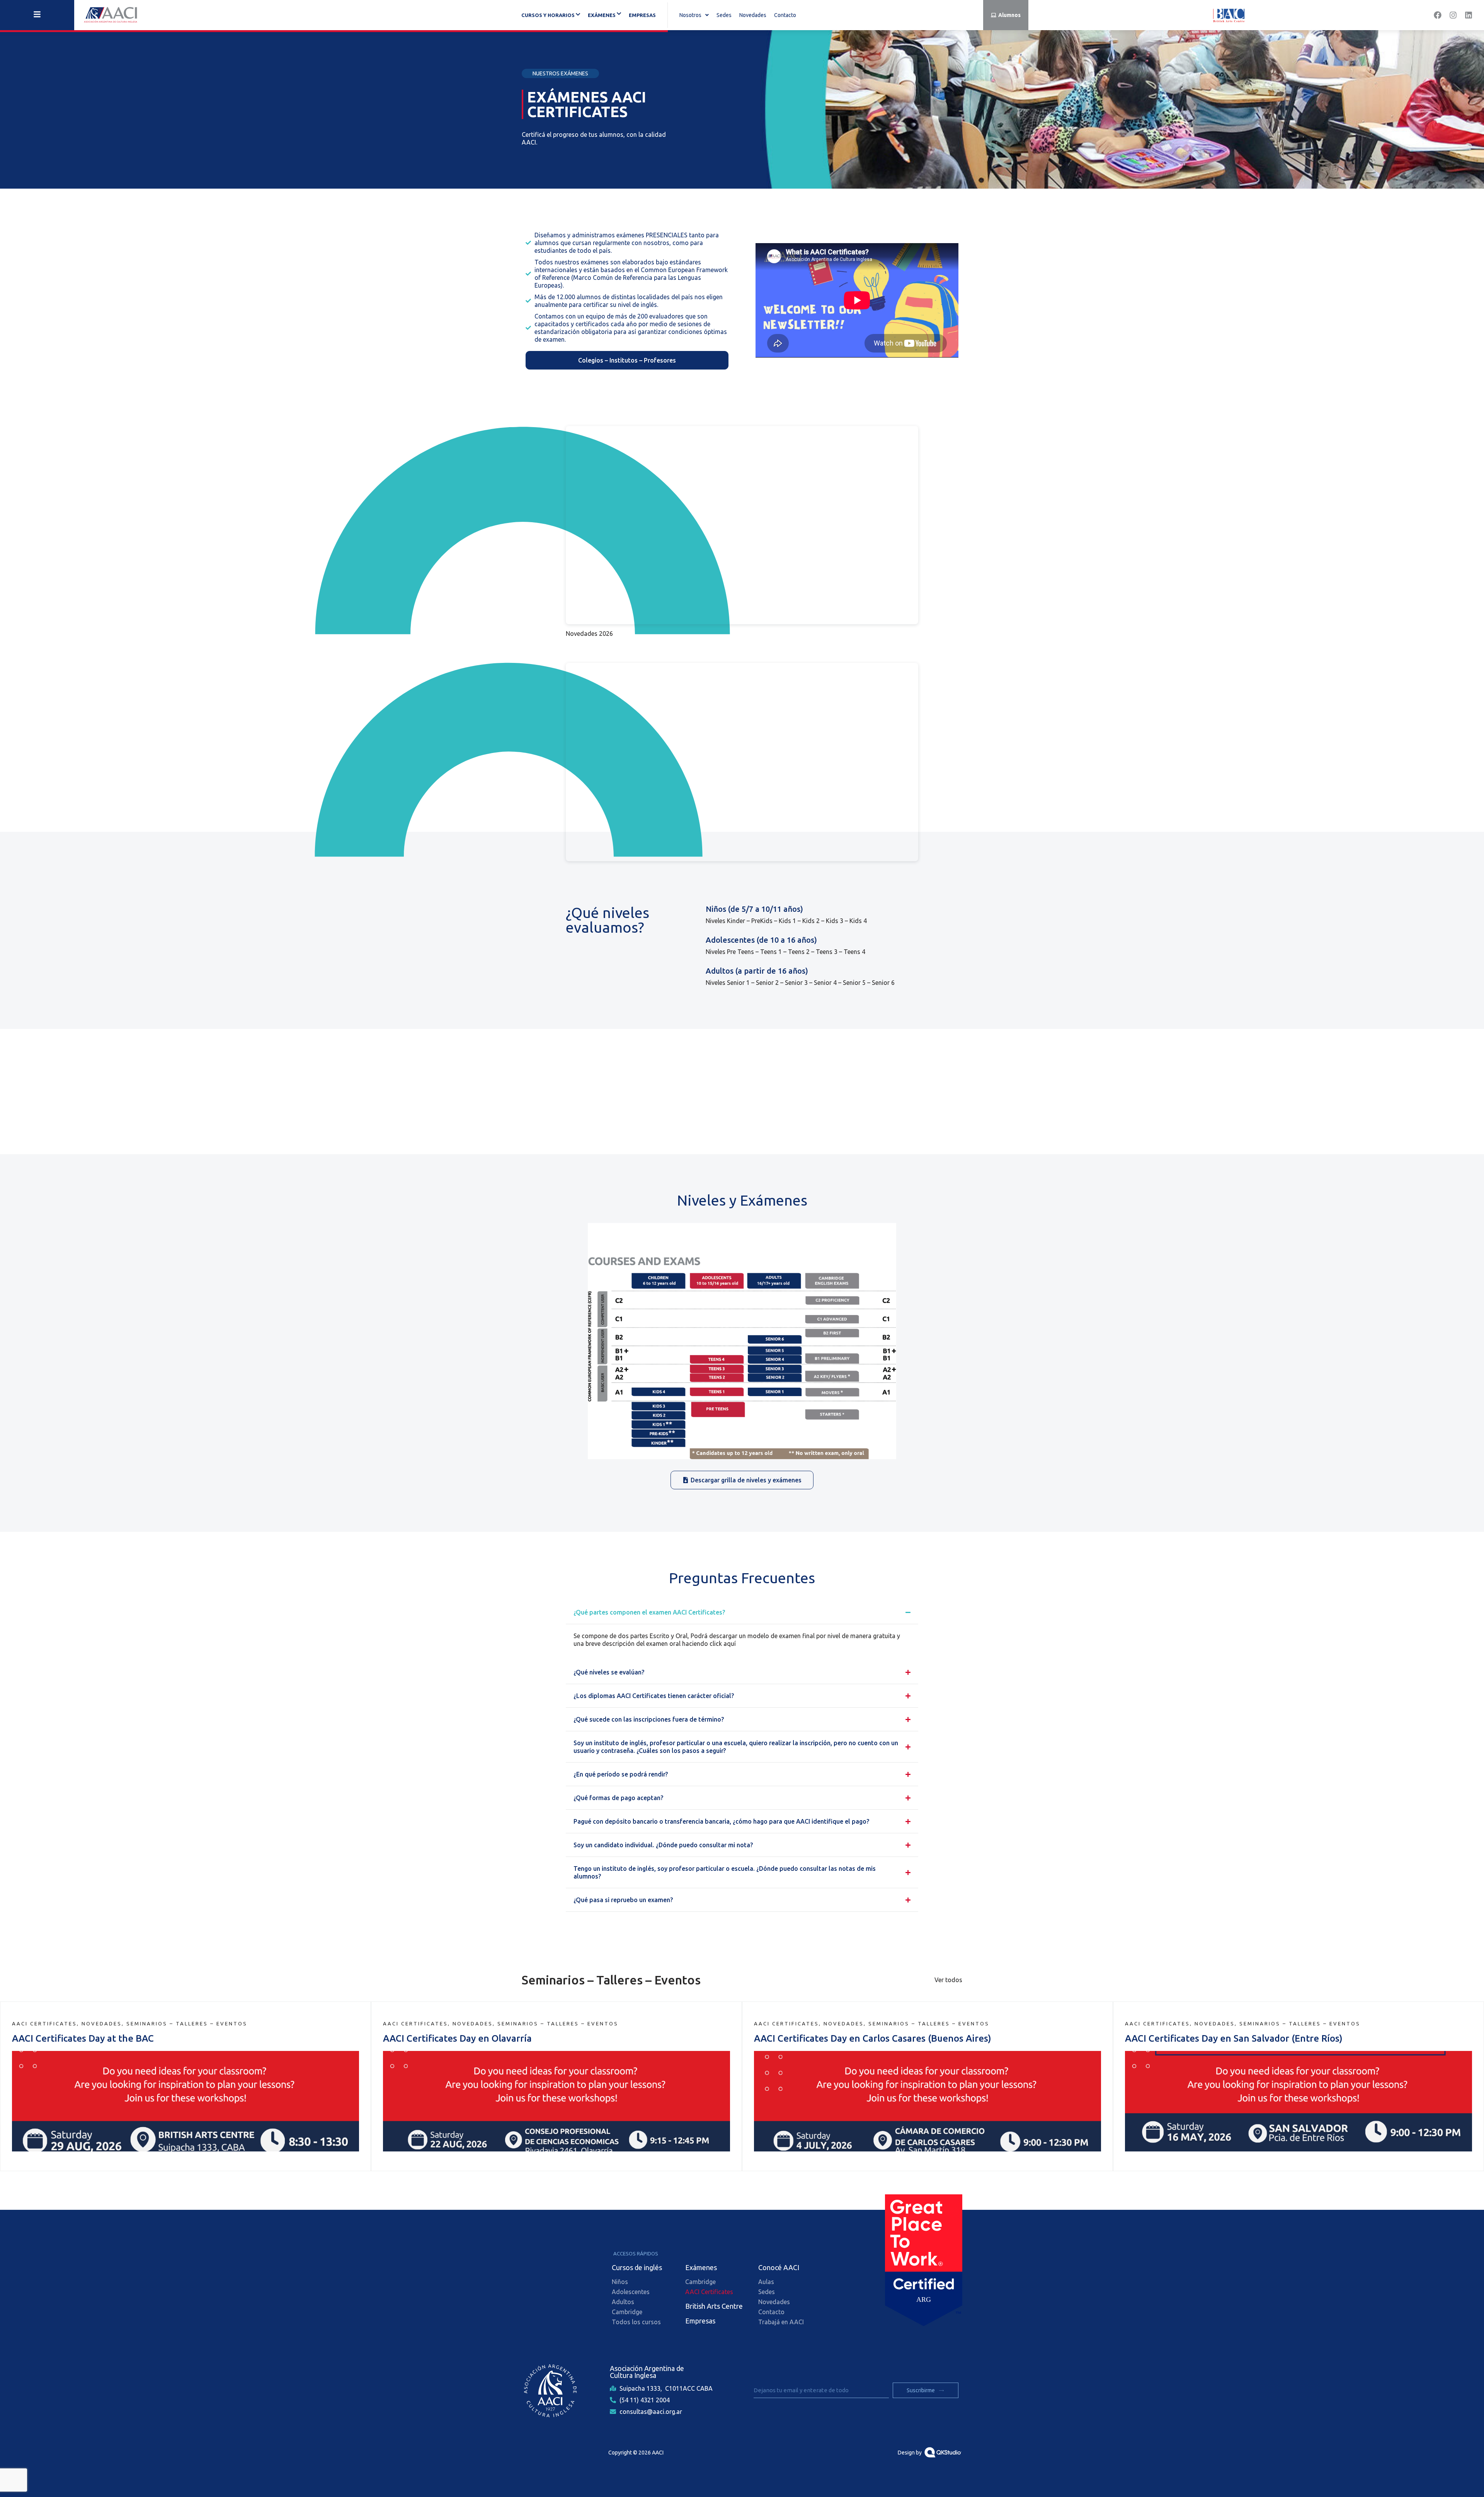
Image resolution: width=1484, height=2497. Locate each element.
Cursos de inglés (637, 2267)
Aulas (766, 2282)
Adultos (623, 2302)
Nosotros (690, 15)
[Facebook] (1438, 15)
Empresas (642, 15)
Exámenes (701, 2267)
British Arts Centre (714, 2306)
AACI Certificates (709, 2292)
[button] (694, 15)
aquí (730, 1644)
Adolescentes (631, 2292)
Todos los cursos (636, 2322)
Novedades (753, 15)
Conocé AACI (779, 2267)
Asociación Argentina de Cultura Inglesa (647, 2372)
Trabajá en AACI (781, 2322)
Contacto (785, 15)
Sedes (724, 15)
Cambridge (627, 2312)
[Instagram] (1453, 15)
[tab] (742, 1086)
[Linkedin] (1469, 15)
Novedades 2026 (589, 634)
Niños (620, 2282)
